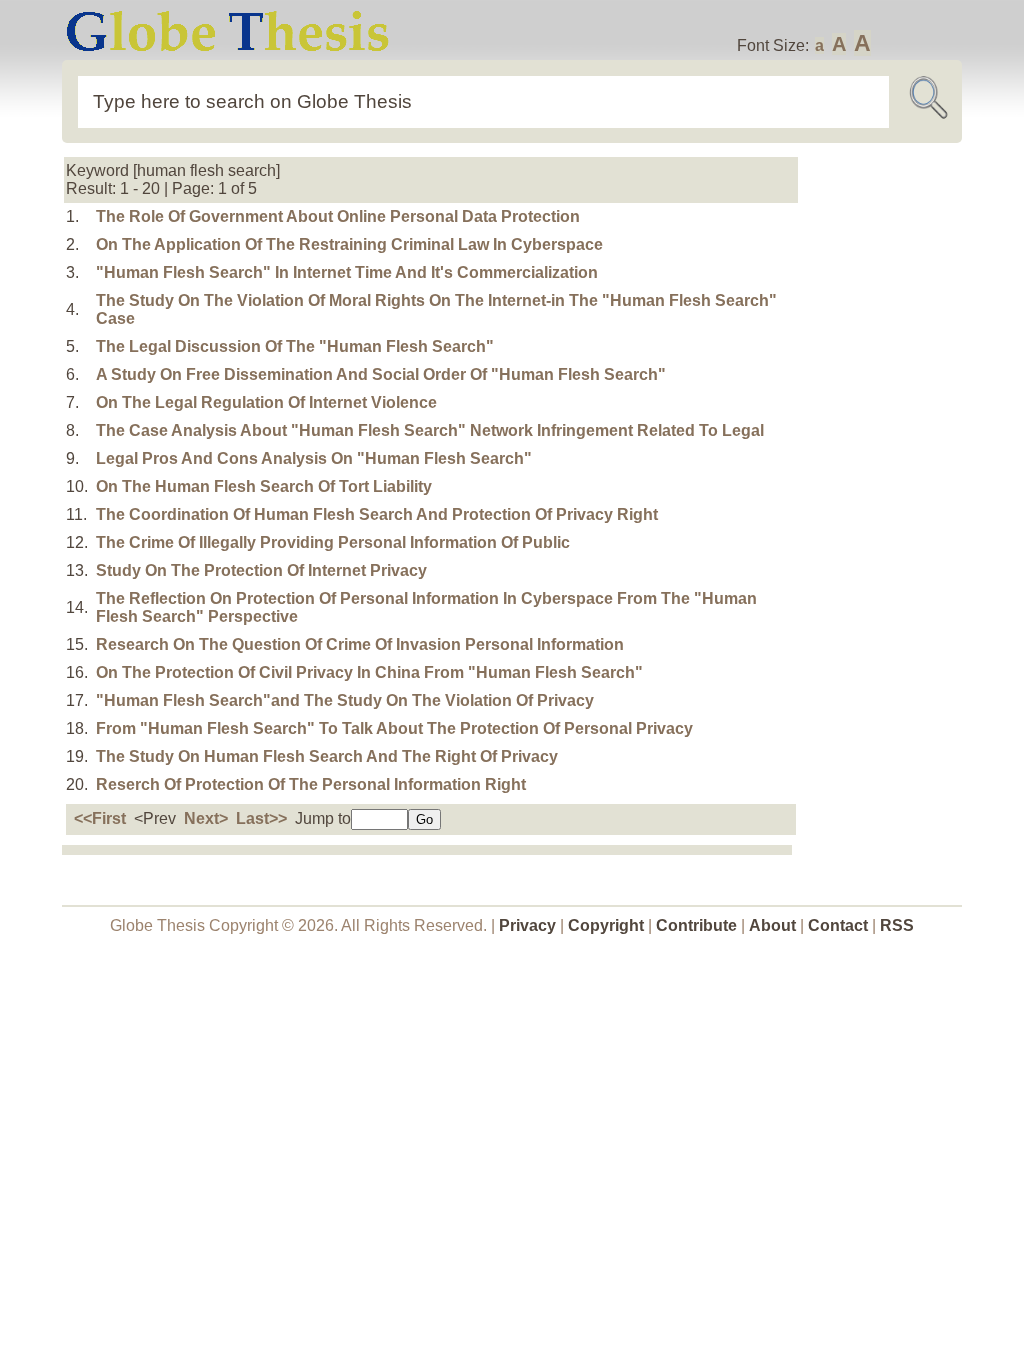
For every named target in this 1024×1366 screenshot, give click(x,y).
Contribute (696, 925)
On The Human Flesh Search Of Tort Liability (264, 486)
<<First (100, 818)
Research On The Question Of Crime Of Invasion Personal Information (360, 644)
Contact (840, 925)
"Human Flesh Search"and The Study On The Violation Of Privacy (345, 700)
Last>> (261, 818)
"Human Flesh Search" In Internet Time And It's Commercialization (347, 272)
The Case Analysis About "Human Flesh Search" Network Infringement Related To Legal (430, 430)
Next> (206, 818)
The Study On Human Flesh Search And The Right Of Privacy (327, 756)
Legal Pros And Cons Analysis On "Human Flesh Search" (314, 458)
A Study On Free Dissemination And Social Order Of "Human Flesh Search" (381, 374)
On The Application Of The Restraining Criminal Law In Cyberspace (349, 244)
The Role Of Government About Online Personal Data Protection (338, 216)
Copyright (606, 925)
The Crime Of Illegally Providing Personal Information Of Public (333, 542)
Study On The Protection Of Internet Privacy (261, 570)
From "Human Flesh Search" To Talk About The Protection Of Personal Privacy (394, 728)
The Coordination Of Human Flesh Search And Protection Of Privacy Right (377, 514)
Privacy (527, 925)
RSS (897, 925)
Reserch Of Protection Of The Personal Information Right (311, 784)
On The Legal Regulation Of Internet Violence (266, 402)
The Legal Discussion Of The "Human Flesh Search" (295, 346)
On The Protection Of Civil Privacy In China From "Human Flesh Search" (369, 672)
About (772, 925)
